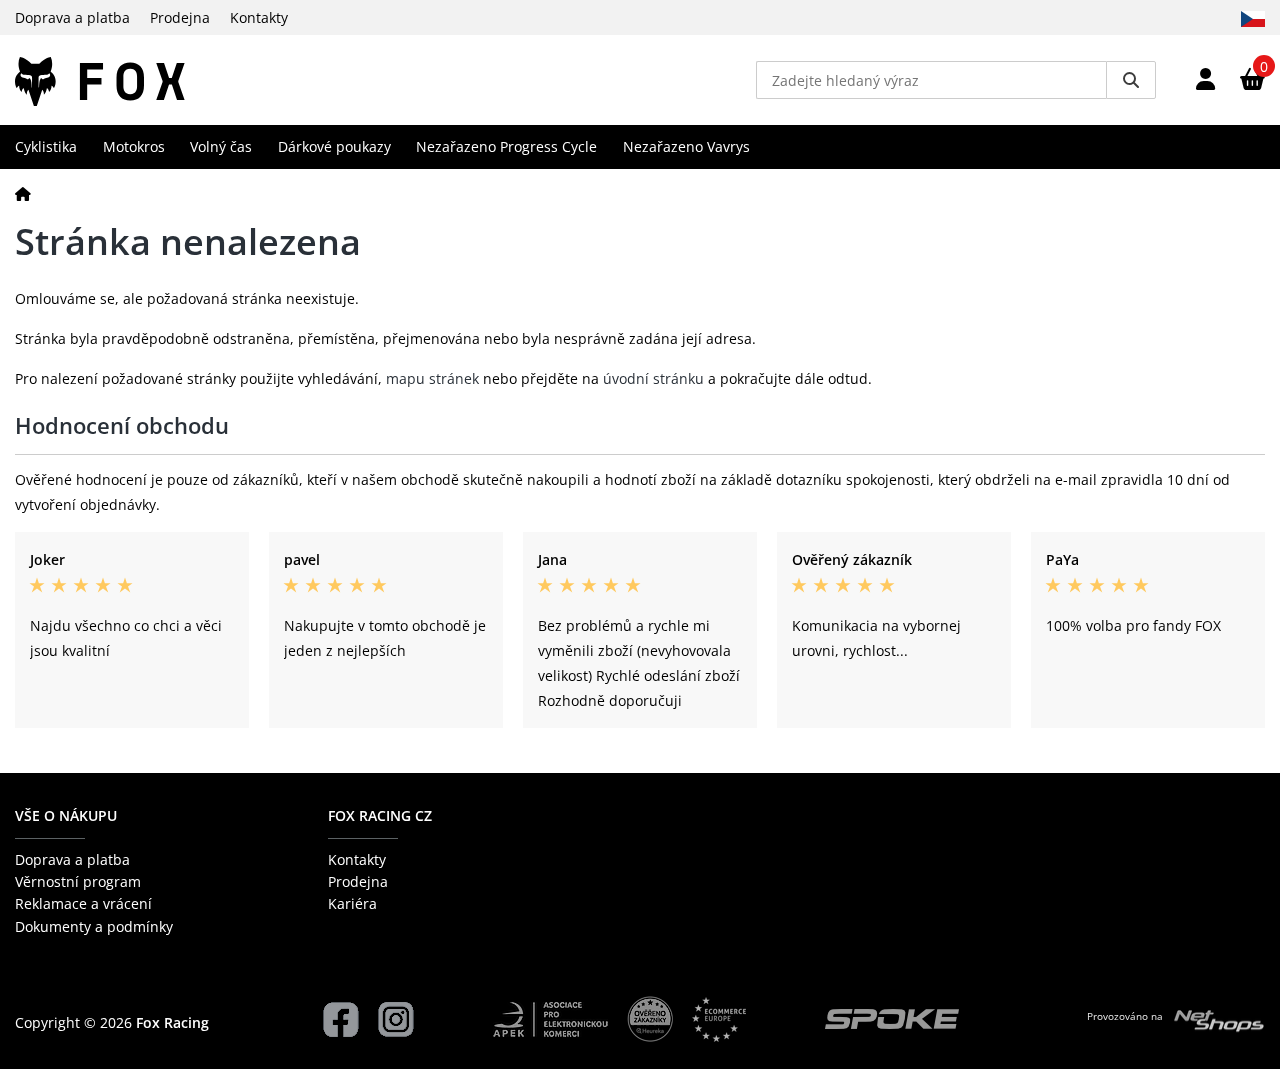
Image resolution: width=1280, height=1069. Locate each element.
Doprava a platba (72, 17)
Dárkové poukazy (334, 146)
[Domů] (23, 193)
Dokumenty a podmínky (94, 926)
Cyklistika (46, 146)
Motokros (134, 146)
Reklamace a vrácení (83, 903)
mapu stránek (432, 378)
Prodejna (180, 17)
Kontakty (259, 17)
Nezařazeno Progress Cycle (506, 146)
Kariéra (352, 903)
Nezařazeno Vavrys (686, 146)
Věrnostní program (78, 881)
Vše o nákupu (66, 815)
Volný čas (221, 146)
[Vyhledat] (1131, 80)
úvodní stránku (653, 378)
